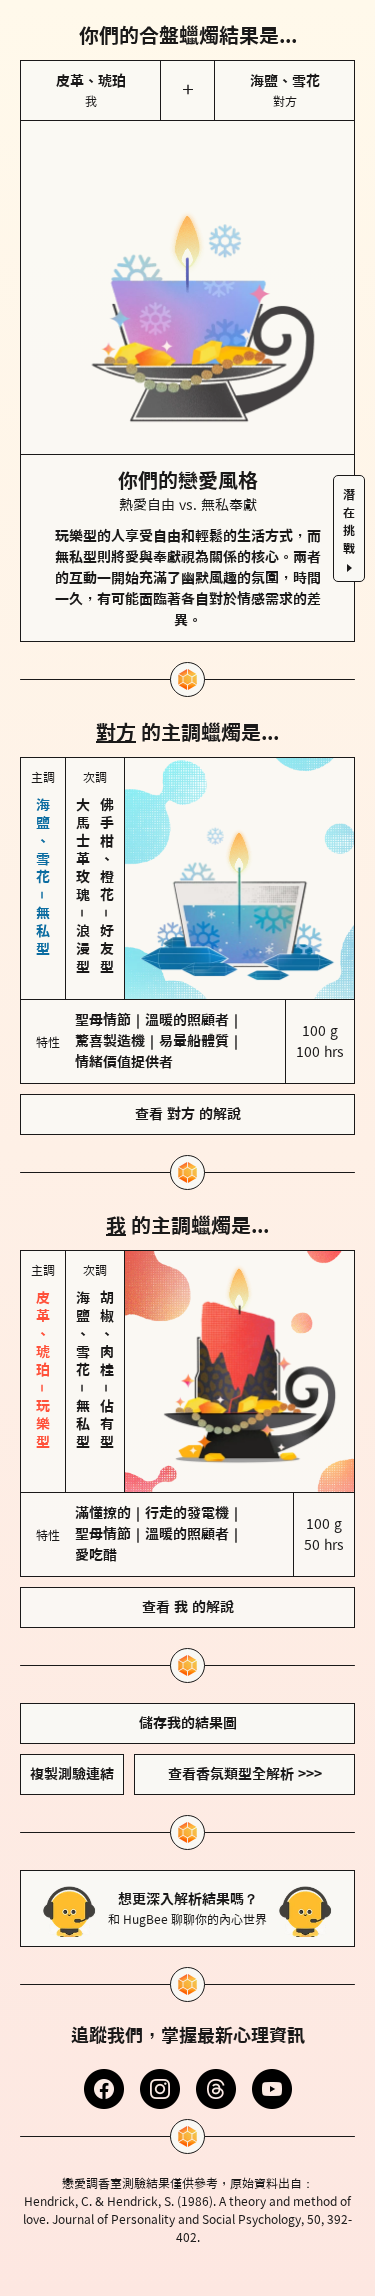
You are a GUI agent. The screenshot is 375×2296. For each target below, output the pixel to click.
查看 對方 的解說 (188, 1114)
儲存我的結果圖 (188, 1723)
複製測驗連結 (72, 1774)
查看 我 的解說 (188, 1607)
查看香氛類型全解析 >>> (245, 1774)
